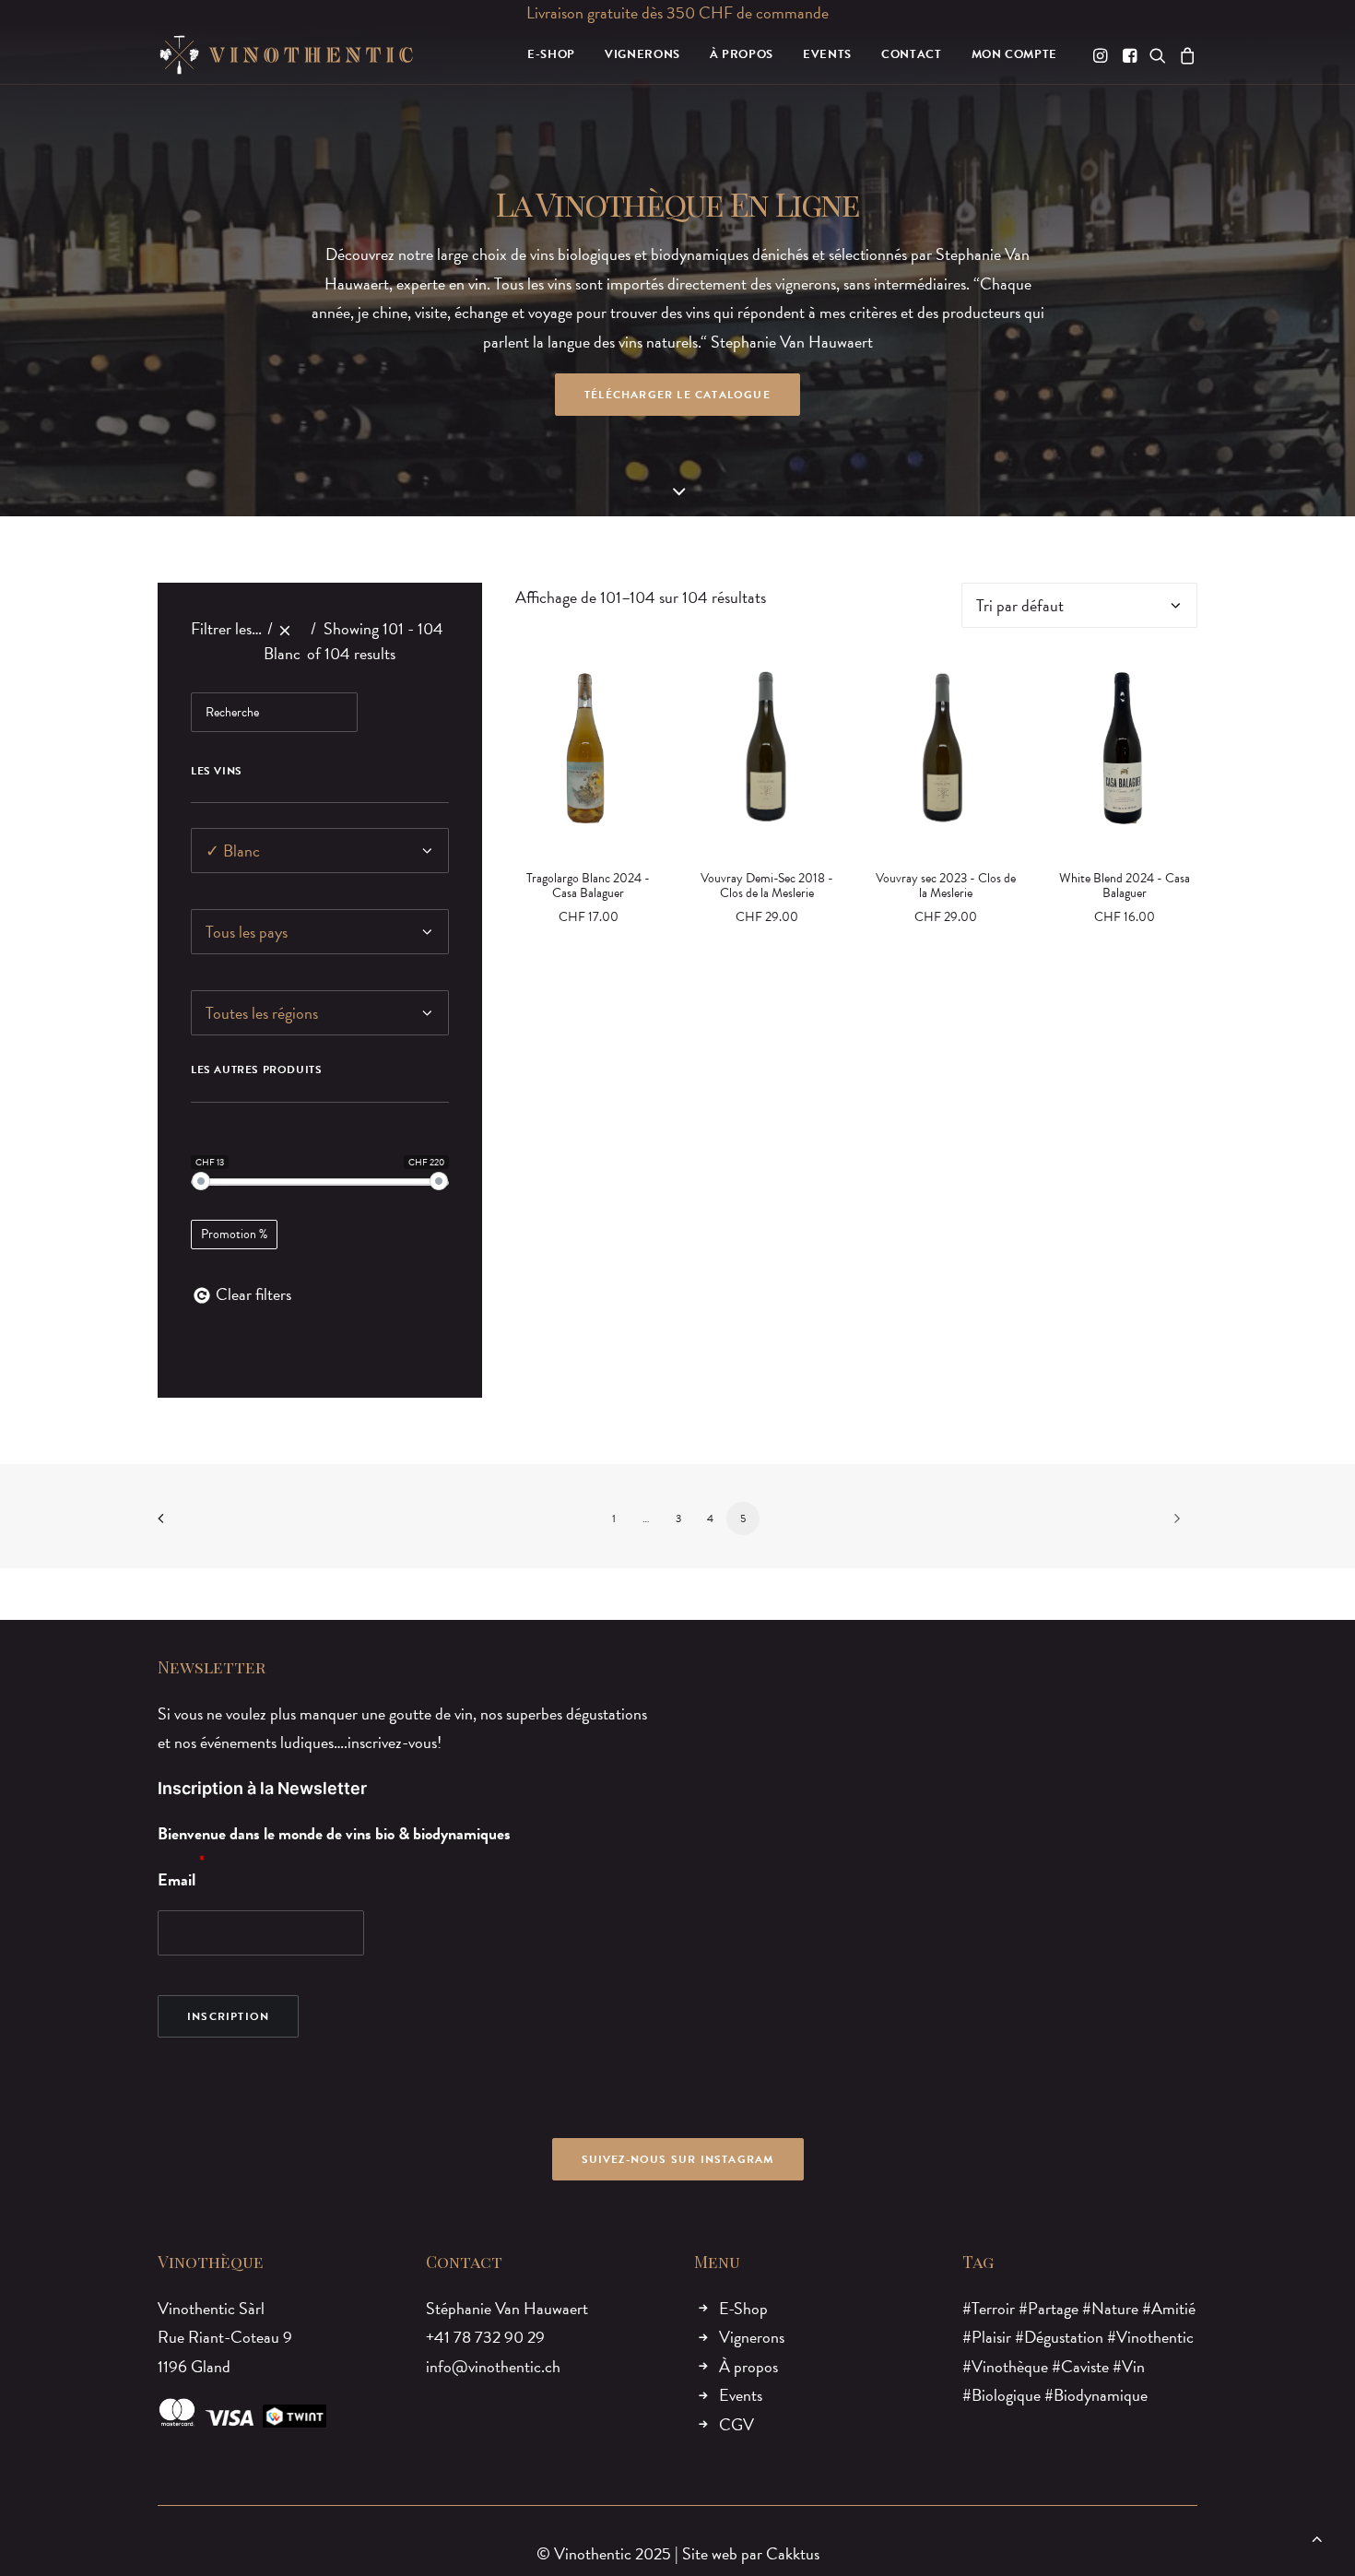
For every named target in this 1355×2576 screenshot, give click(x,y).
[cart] (1185, 55)
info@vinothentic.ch (493, 2366)
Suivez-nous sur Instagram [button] (678, 2159)
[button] (1102, 55)
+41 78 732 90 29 (485, 2337)
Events (741, 2395)
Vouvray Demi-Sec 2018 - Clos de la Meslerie (767, 886)
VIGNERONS (642, 54)
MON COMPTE (1015, 54)
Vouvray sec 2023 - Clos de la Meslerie (946, 886)
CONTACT (912, 54)
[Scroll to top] (1317, 2536)
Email (177, 1879)
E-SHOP (551, 54)
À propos (748, 2366)
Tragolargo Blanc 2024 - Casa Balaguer (588, 886)
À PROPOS (742, 54)
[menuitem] (551, 55)
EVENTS (827, 54)
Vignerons (752, 2337)
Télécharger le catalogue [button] (677, 395)
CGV (736, 2424)
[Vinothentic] (286, 55)
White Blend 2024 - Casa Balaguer (1125, 886)
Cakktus (793, 2553)
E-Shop (743, 2308)
